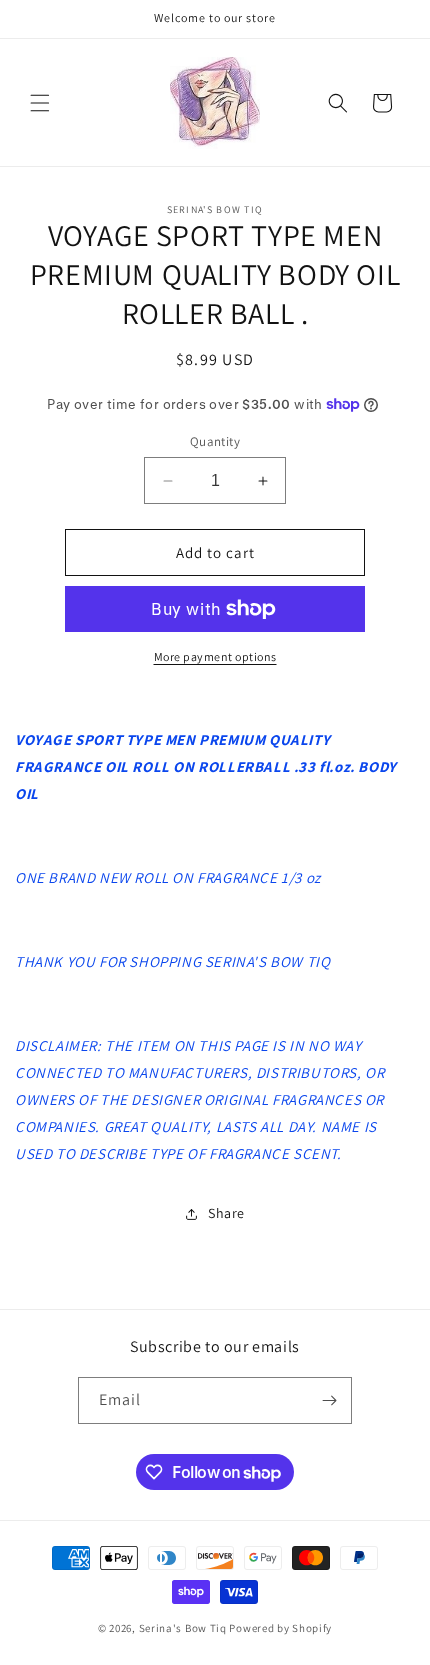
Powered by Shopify (280, 1628)
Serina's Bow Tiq (183, 1628)
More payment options (215, 656)
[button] (40, 103)
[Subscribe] (329, 1400)
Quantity (215, 441)
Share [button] (226, 1213)
